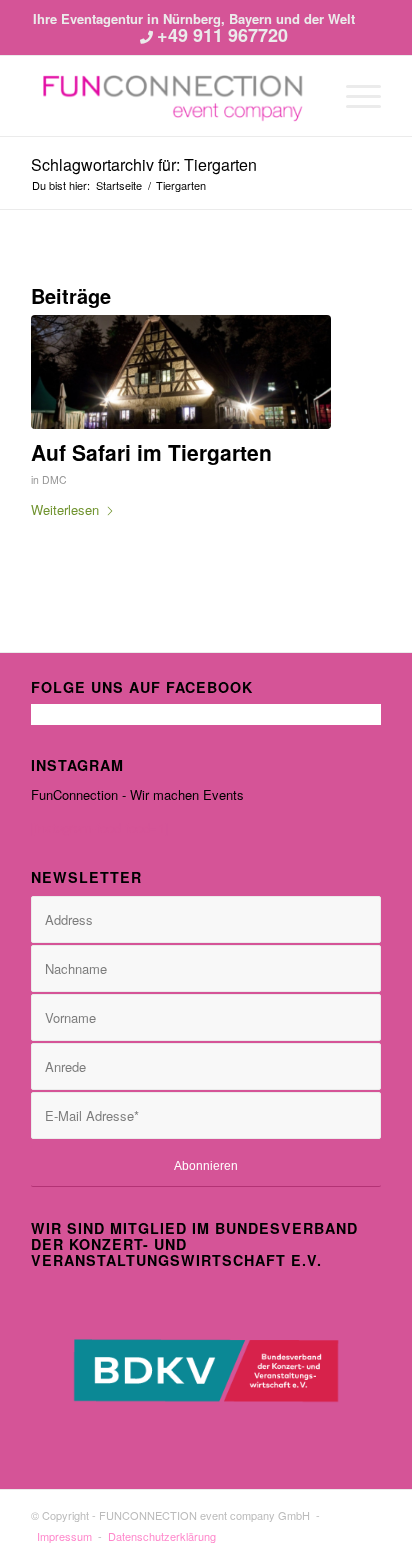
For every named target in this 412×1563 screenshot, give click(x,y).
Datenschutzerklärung (162, 1536)
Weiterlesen (65, 509)
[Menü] (353, 96)
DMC (54, 479)
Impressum (64, 1536)
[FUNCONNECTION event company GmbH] (171, 96)
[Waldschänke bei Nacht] (181, 372)
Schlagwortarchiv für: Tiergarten (144, 164)
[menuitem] (353, 96)
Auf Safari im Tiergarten (151, 452)
